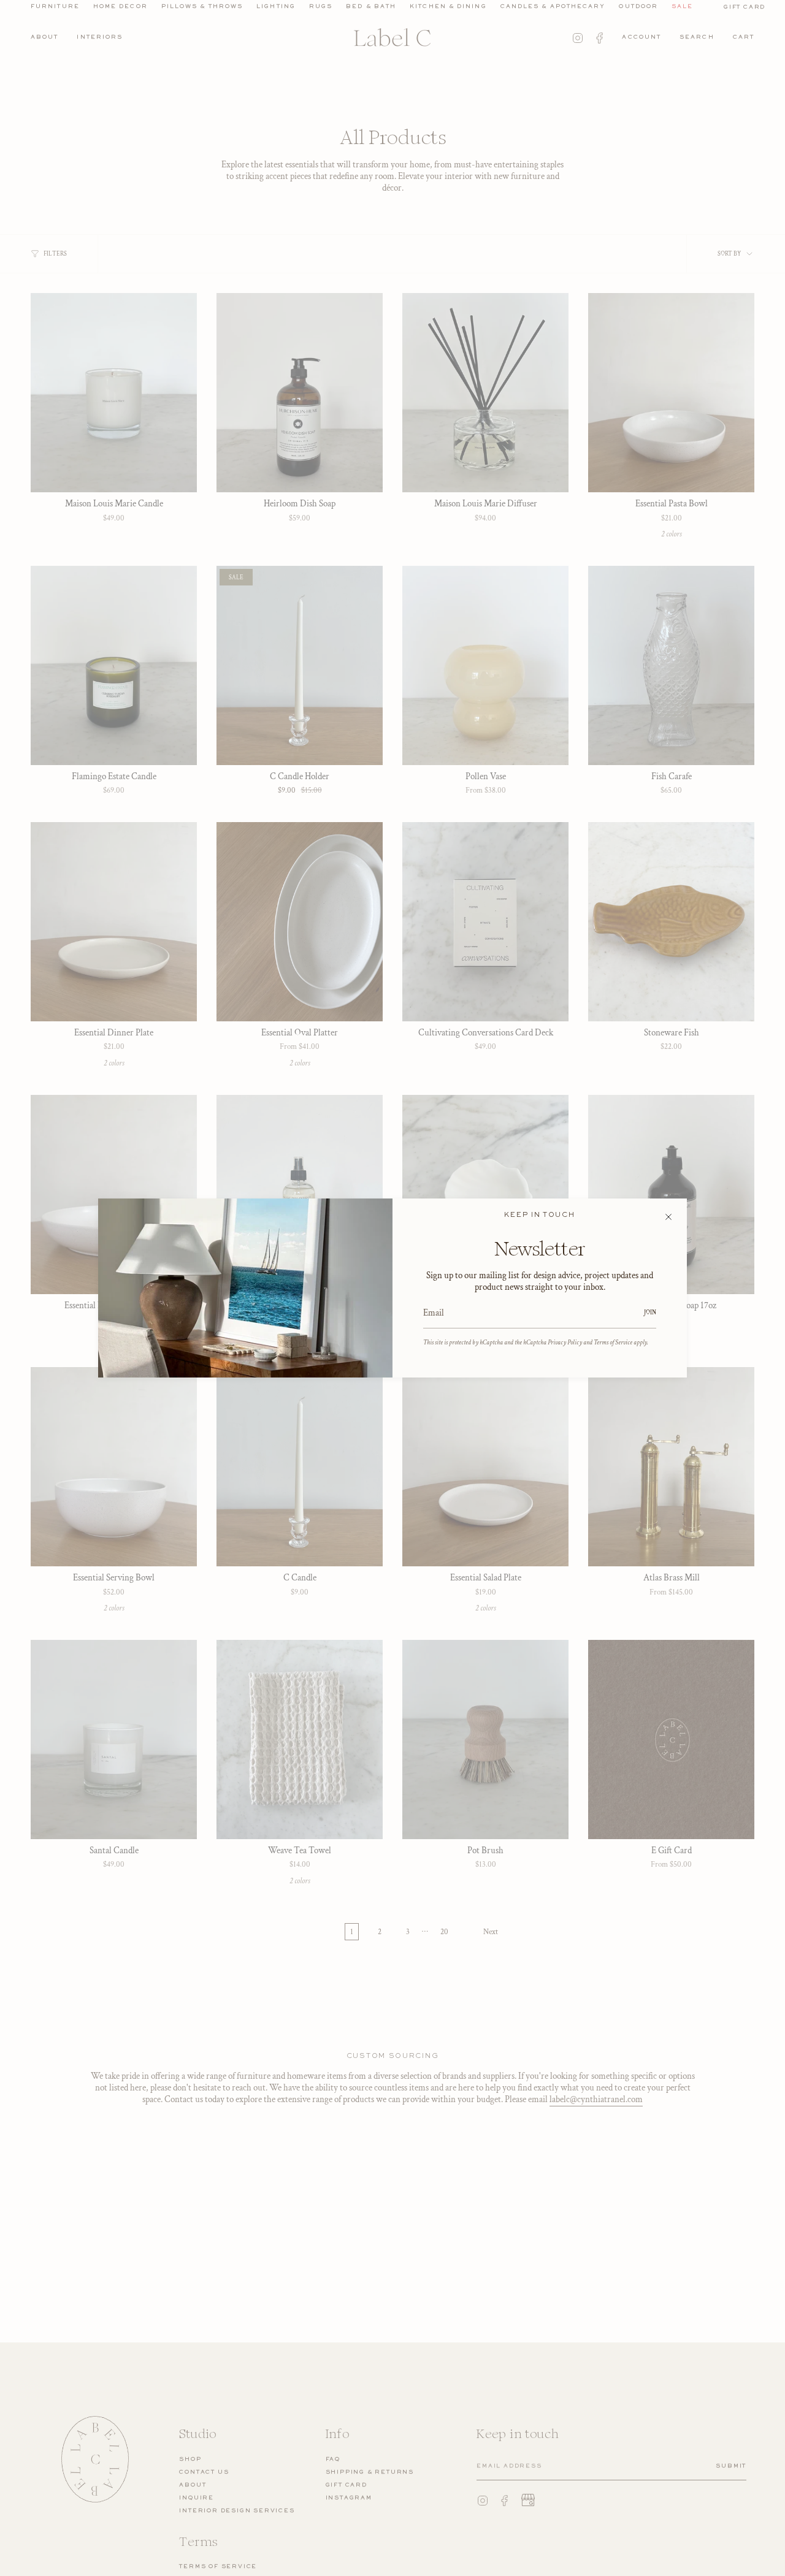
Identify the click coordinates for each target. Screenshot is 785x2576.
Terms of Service (613, 1342)
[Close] (668, 1217)
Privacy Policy (565, 1342)
